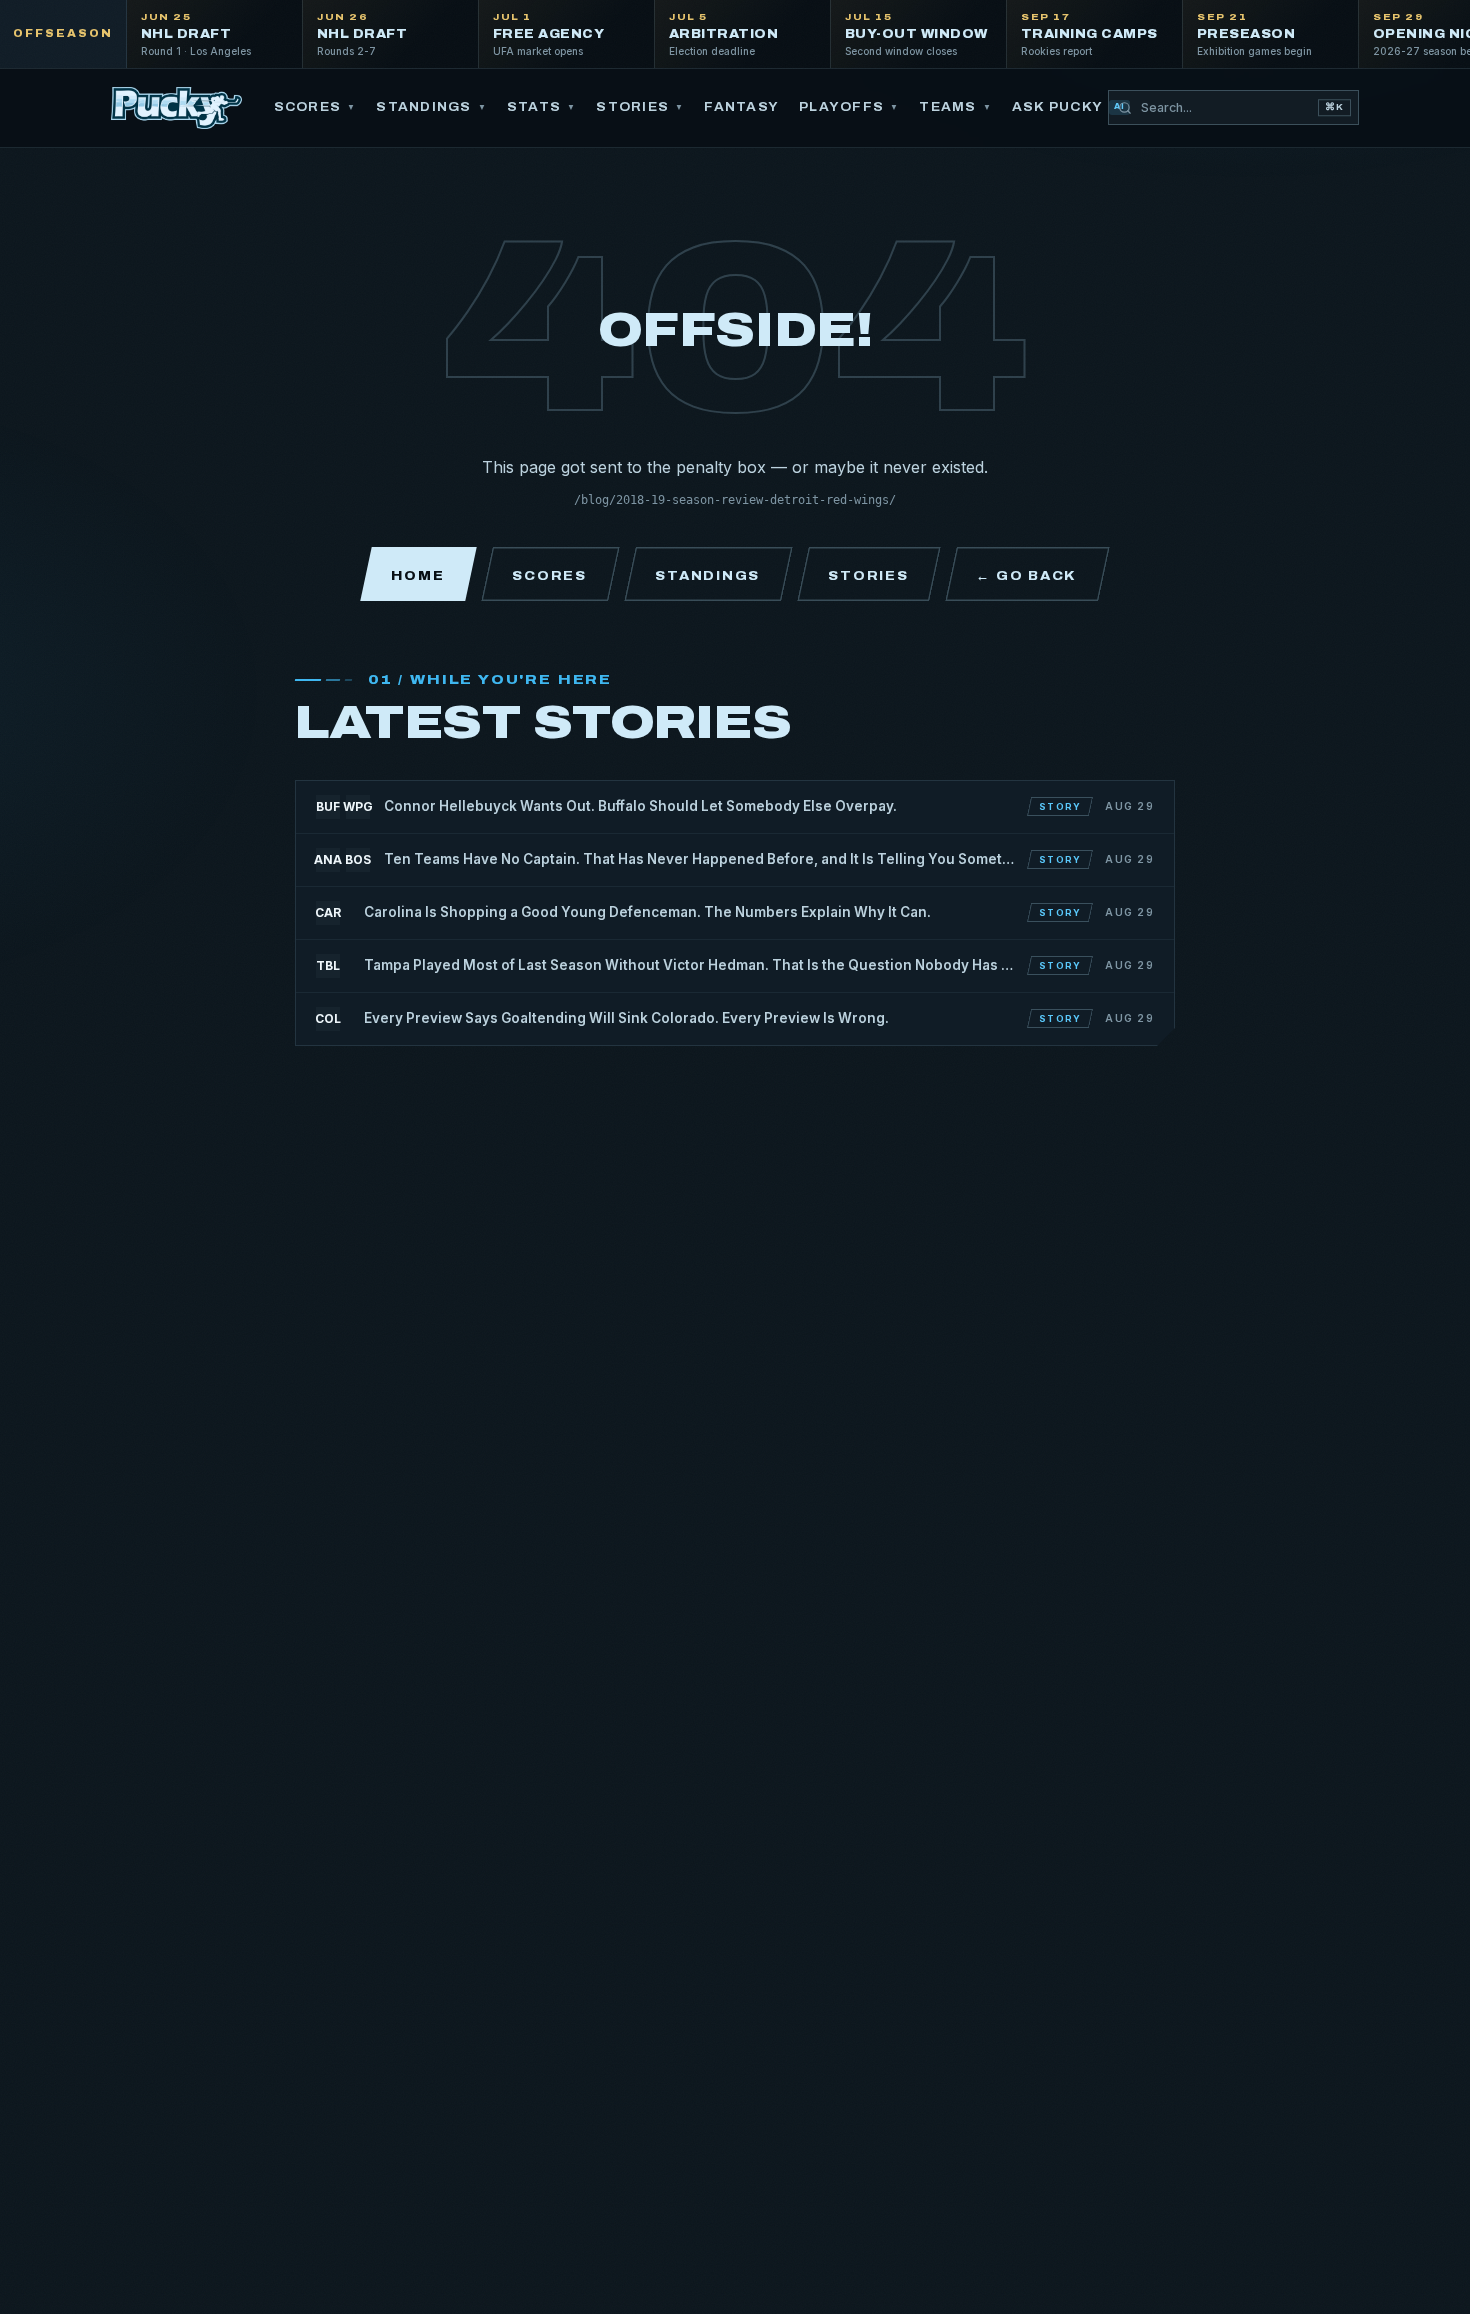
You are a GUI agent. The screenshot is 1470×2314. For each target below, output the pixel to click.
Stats (542, 107)
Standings (431, 107)
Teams (955, 107)
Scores (315, 107)
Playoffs (849, 107)
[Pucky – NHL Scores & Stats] (176, 108)
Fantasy (741, 107)
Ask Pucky (1068, 107)
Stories (640, 107)
